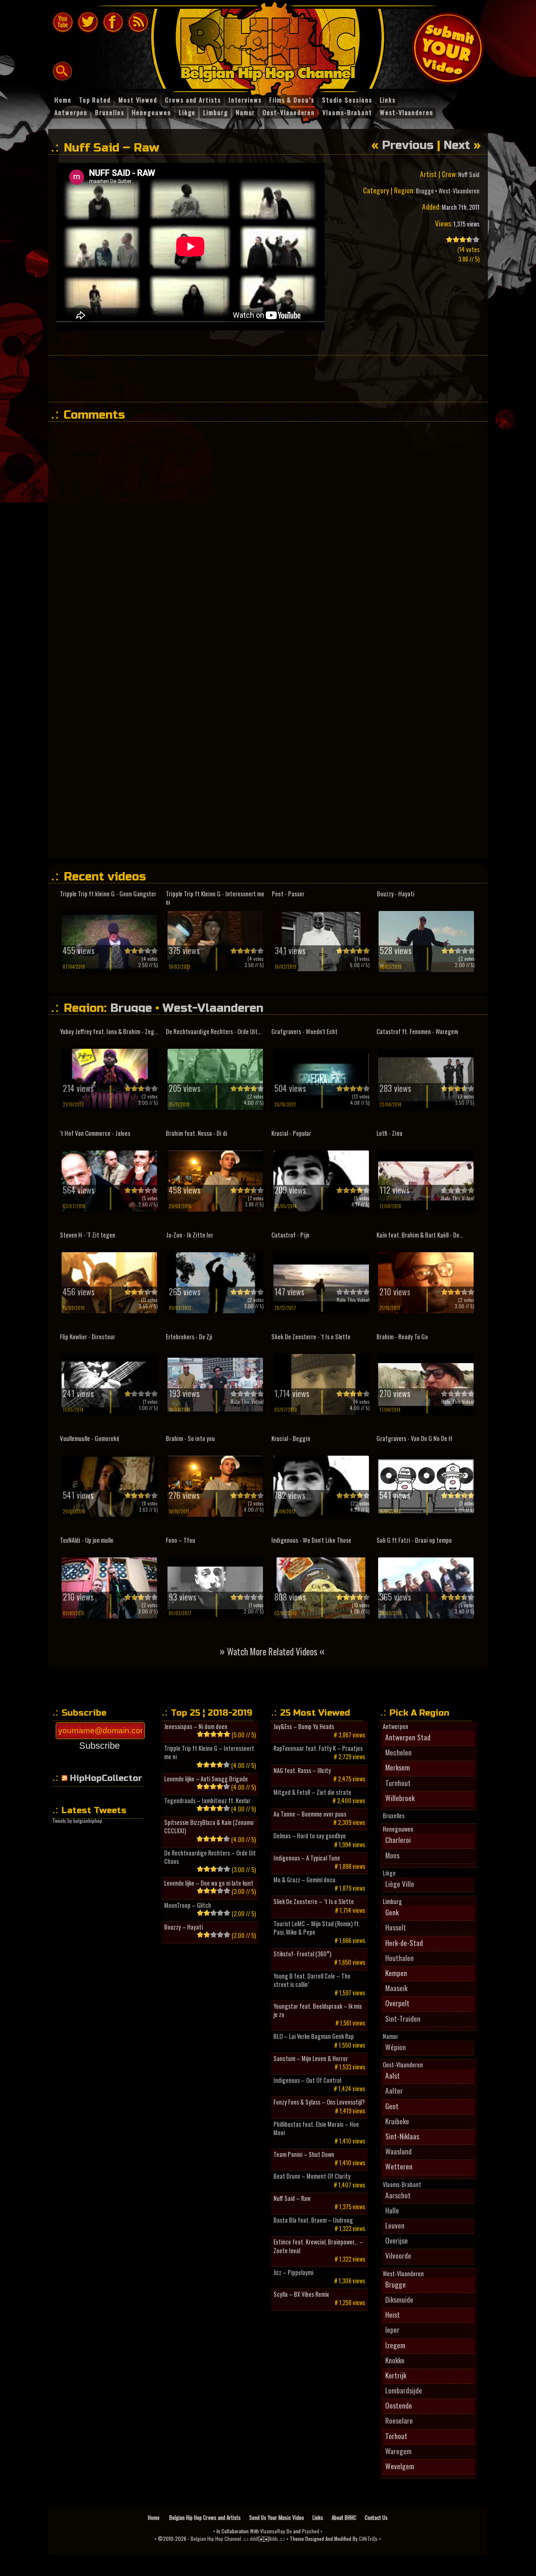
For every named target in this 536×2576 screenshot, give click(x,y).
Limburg (392, 1902)
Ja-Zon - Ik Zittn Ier (189, 1235)
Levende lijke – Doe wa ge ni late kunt (209, 1883)
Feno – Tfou (180, 1540)
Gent (392, 2106)
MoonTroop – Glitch (188, 1905)
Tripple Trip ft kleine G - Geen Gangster (108, 894)
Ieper (392, 2329)
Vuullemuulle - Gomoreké (90, 1438)
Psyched (311, 2531)
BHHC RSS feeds (138, 22)
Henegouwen (398, 1829)
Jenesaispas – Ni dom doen (196, 1727)
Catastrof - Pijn (290, 1235)
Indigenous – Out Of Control (307, 2080)
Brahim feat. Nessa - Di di (197, 1133)
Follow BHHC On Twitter (88, 22)
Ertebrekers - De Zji (189, 1337)
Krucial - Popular (291, 1133)
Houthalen (399, 1958)
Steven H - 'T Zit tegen (88, 1235)
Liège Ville (400, 1884)
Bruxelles (394, 1816)
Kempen (396, 1973)
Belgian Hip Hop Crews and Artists (205, 2517)
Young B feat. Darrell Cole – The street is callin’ (312, 1980)
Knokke (395, 2360)
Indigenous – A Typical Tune (307, 1858)
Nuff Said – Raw (292, 2198)
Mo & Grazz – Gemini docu (304, 1880)
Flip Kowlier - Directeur (88, 1337)
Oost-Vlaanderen (403, 2065)
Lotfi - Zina (389, 1133)
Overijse (397, 2240)
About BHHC (344, 2517)
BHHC (272, 45)
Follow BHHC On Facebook (113, 22)
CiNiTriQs (368, 2539)
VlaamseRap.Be (276, 2531)
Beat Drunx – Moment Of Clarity (312, 2176)
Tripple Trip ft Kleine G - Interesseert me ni (215, 898)
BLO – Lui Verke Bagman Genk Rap (314, 2036)
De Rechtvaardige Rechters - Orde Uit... (214, 1031)
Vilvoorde (398, 2255)
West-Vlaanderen (459, 191)
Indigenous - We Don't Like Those (311, 1540)
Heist (393, 2314)
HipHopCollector (106, 1778)
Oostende (399, 2405)
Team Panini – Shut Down (304, 2154)
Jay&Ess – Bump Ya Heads (304, 1727)
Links (318, 2517)
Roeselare (399, 2420)
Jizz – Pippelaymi (293, 2272)
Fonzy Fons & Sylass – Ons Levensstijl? (319, 2102)
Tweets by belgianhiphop (77, 1821)
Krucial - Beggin (291, 1438)
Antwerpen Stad (408, 1737)
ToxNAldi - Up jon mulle (87, 1540)
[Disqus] (272, 533)
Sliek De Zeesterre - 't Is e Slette (311, 1337)
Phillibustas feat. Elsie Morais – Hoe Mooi (316, 2128)
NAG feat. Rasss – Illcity (302, 1771)
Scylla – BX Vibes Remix (301, 2294)
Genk (392, 1912)
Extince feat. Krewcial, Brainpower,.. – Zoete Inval (318, 2246)
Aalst (393, 2075)
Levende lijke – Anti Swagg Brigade (206, 1779)
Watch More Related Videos (272, 1651)
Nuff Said (469, 174)
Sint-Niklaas (402, 2136)
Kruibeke (397, 2121)
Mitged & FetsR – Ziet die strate (312, 1792)
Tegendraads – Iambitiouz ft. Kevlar (207, 1801)
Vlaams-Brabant (402, 2185)
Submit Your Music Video (448, 48)
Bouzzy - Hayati (396, 894)
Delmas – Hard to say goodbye (310, 1836)
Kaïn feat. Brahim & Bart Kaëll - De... (420, 1235)
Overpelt (397, 2003)
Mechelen (398, 1752)
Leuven (395, 2225)
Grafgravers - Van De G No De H (414, 1438)
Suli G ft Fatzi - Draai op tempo (414, 1540)
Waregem (398, 2451)
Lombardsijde (404, 2390)
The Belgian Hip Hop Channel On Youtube (63, 22)
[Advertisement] (268, 378)
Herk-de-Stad (404, 1943)
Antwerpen (396, 1727)
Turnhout (398, 1783)
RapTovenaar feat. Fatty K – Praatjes (318, 1748)
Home (154, 2517)
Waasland (398, 2151)
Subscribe (99, 1746)
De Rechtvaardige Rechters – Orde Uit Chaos (210, 1857)
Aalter (394, 2090)
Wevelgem (400, 2466)
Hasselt (396, 1927)
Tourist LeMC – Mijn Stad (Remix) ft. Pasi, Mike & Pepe (317, 1928)
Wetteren (399, 2166)
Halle (392, 2210)
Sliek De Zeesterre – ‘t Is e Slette (314, 1902)
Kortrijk (396, 2375)
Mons (392, 1855)
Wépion (396, 2047)
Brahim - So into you (190, 1438)
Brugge (425, 191)
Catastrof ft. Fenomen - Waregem (417, 1031)
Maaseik (396, 1988)
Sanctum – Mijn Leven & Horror (311, 2059)
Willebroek (400, 1798)
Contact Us (376, 2517)
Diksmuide (399, 2299)
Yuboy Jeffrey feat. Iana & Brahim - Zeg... (109, 1031)
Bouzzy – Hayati (183, 1927)
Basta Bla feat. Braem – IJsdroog (313, 2220)
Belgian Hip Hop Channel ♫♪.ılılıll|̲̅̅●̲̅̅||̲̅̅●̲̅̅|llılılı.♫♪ (238, 2539)
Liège (389, 1873)
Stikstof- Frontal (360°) (302, 1954)
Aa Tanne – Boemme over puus (310, 1814)
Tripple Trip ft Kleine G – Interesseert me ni (209, 1753)
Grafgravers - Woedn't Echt (304, 1031)
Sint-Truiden (403, 2018)
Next (457, 145)
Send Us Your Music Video (277, 2517)
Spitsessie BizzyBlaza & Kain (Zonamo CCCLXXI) (209, 1827)
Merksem (398, 1767)
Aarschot (398, 2195)
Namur (390, 2036)
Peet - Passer (288, 894)
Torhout (396, 2436)
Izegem (395, 2345)
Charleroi (398, 1840)
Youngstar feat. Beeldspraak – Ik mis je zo (318, 2010)
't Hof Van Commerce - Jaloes (95, 1133)
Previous (408, 145)
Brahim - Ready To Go (402, 1337)
